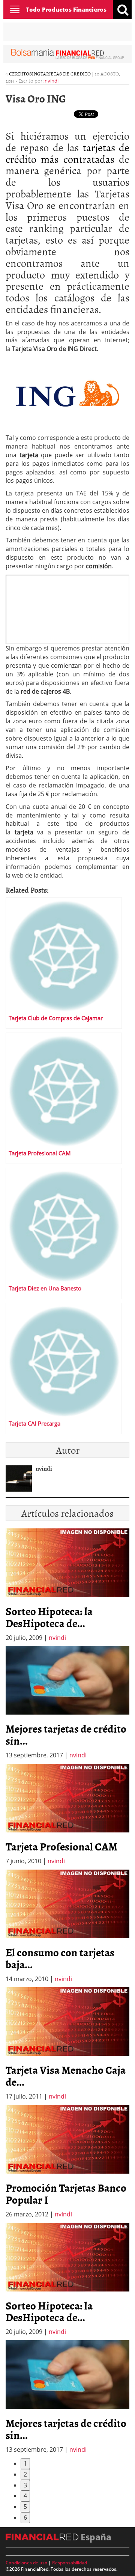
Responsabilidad (70, 2563)
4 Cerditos (19, 74)
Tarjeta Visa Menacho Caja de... (66, 2076)
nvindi (52, 81)
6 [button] (25, 2517)
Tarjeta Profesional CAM (61, 1846)
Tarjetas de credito (66, 74)
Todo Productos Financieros (66, 9)
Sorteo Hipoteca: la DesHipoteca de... (49, 1617)
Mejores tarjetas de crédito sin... (66, 1734)
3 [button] (25, 2485)
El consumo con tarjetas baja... (60, 1958)
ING (36, 74)
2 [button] (25, 2474)
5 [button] (25, 2507)
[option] (67, 1703)
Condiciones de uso (26, 2563)
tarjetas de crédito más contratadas (67, 153)
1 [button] (25, 2463)
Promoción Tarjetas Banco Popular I (66, 2194)
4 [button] (25, 2496)
